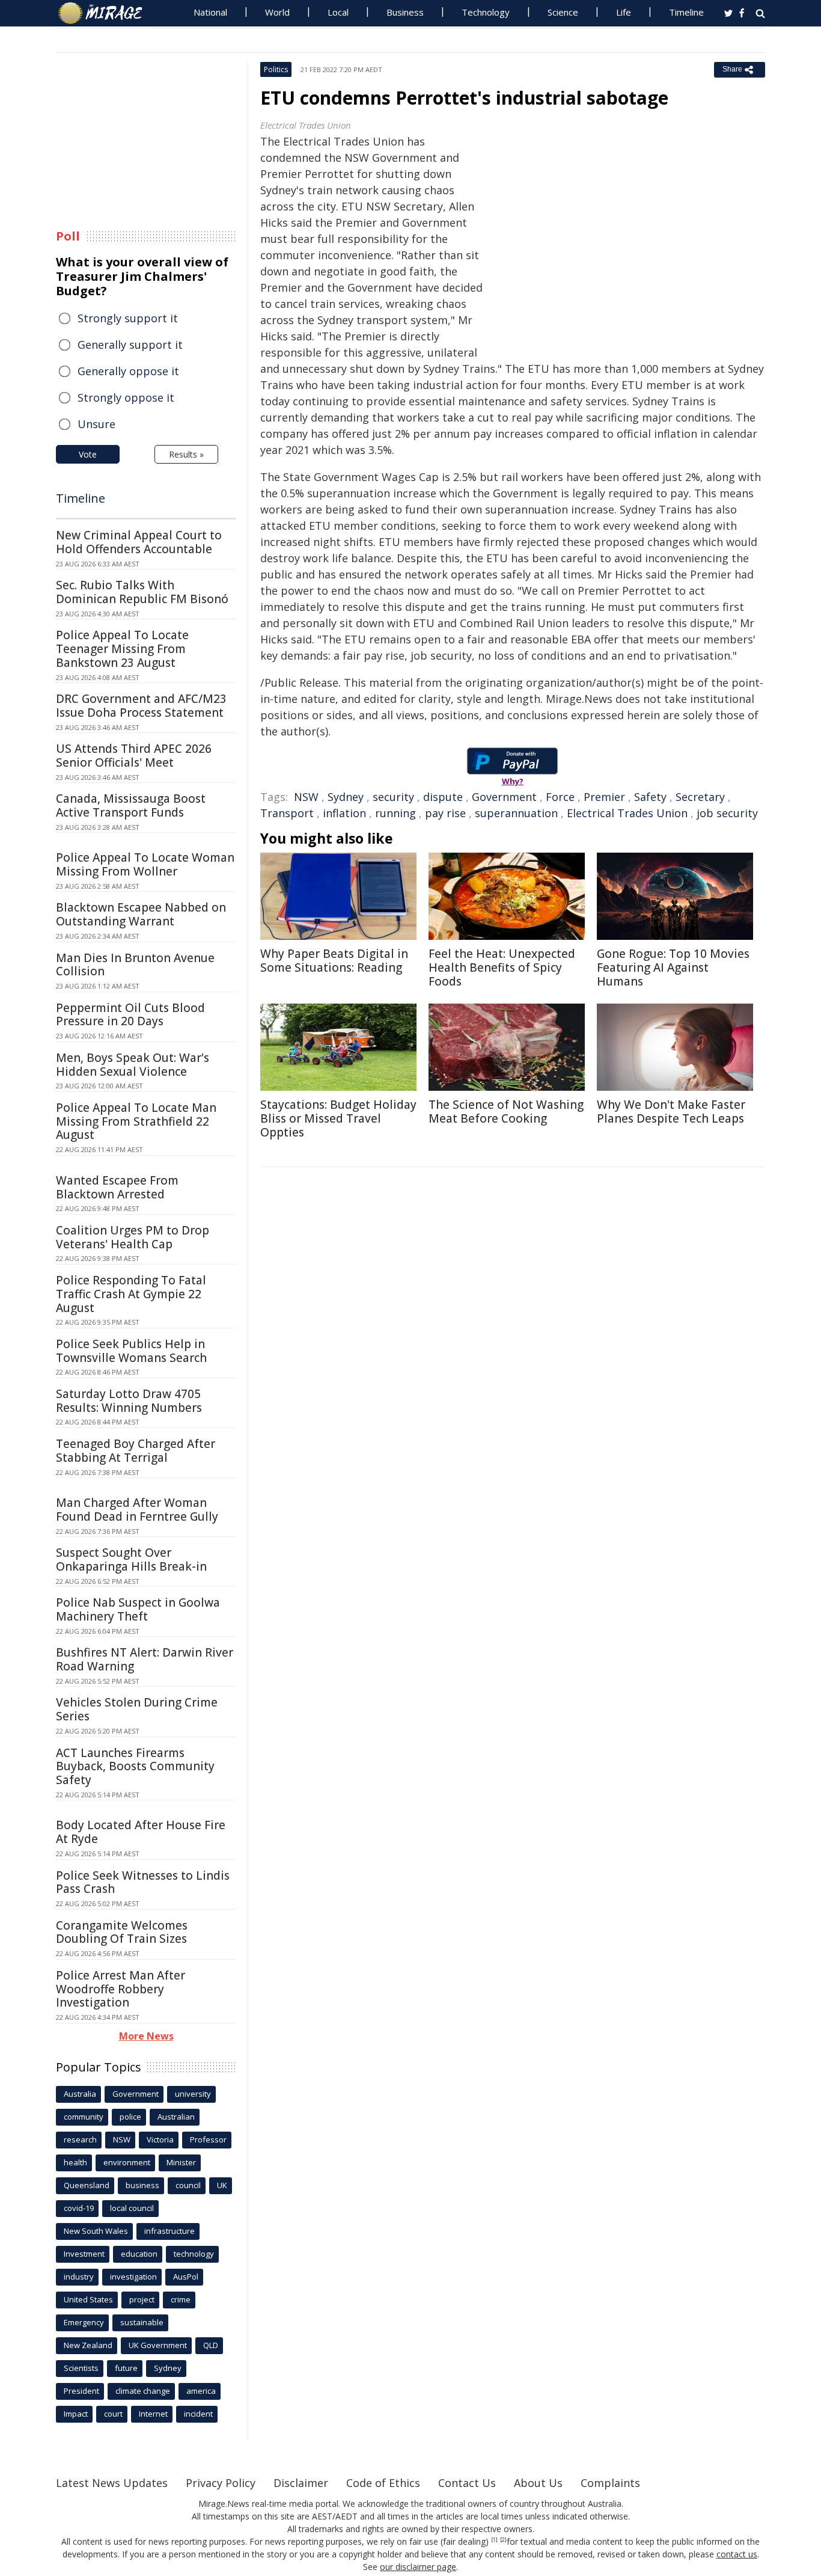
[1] (494, 2540)
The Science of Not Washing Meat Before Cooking (506, 1112)
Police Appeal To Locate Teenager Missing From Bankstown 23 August (122, 649)
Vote (88, 454)
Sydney (346, 797)
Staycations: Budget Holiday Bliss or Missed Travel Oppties (338, 1118)
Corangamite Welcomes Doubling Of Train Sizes (122, 1932)
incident (198, 2414)
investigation (133, 2277)
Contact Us (467, 2483)
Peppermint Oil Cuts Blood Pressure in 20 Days (130, 1015)
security (393, 797)
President (81, 2391)
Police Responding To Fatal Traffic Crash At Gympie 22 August (131, 1294)
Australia (80, 2094)
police (130, 2117)
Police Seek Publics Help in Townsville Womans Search (131, 1351)
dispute (443, 797)
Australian (176, 2117)
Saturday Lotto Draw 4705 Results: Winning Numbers (129, 1401)
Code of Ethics (383, 2483)
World (277, 12)
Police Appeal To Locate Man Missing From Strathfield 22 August (136, 1121)
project (142, 2299)
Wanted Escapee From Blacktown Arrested (117, 1187)
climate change (143, 2391)
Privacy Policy (221, 2483)
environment (127, 2162)
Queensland (87, 2185)
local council (132, 2208)
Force (560, 797)
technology (194, 2254)
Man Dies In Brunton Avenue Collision (135, 965)
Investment (84, 2254)
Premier (604, 797)
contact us (737, 2554)
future (126, 2368)
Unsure (96, 424)
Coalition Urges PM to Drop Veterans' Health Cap (133, 1237)
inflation (344, 813)
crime (181, 2299)
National (210, 12)
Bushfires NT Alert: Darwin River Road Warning (145, 1659)
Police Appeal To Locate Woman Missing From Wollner (145, 864)
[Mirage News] (106, 13)
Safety (650, 797)
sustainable (142, 2322)
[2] (503, 2540)
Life (624, 12)
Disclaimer (301, 2483)
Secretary (700, 797)
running (395, 813)
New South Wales (96, 2231)
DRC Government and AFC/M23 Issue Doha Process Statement (141, 706)
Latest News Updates (112, 2483)
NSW (306, 797)
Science (563, 12)
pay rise (445, 813)
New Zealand (88, 2345)
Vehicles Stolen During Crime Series (137, 1709)
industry (79, 2277)
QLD (211, 2345)
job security (727, 813)
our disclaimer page (418, 2567)
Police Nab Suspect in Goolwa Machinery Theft (138, 1609)
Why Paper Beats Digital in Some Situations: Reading (334, 961)
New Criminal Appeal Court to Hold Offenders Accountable (139, 542)
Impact (76, 2414)
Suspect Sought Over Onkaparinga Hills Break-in (131, 1559)
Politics (276, 69)
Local (338, 12)
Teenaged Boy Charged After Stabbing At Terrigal (136, 1451)
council (188, 2185)
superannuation (516, 813)
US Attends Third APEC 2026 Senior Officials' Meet (134, 756)
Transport (287, 813)
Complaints (610, 2483)
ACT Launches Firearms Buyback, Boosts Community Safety (135, 1767)
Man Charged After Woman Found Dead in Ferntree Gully (137, 1510)
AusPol (186, 2277)
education (139, 2254)
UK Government (158, 2345)
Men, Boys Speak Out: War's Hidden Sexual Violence (133, 1065)
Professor (208, 2139)
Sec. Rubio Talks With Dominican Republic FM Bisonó (142, 592)
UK (222, 2185)
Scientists (81, 2368)
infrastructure (169, 2231)
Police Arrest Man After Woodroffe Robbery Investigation (121, 1989)
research (80, 2139)
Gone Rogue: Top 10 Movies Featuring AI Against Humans (673, 968)
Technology (486, 12)
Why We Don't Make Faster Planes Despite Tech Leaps (671, 1112)
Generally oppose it (128, 371)
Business (405, 12)
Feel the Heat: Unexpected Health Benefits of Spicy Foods (502, 968)
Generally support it (130, 345)
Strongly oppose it (126, 397)
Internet (153, 2414)
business (142, 2185)
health (75, 2162)
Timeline (686, 12)
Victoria (160, 2139)
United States (88, 2299)
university (193, 2094)
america (201, 2391)
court (113, 2414)
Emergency (84, 2322)
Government (504, 797)
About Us (538, 2483)
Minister (181, 2162)
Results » (186, 454)
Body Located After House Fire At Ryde (141, 1832)
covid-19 (79, 2208)
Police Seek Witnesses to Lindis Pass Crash (143, 1882)
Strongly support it (128, 318)
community (84, 2117)
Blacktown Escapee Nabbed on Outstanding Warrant (141, 914)
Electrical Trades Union (627, 813)
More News (146, 2036)
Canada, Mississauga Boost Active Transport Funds (131, 805)
